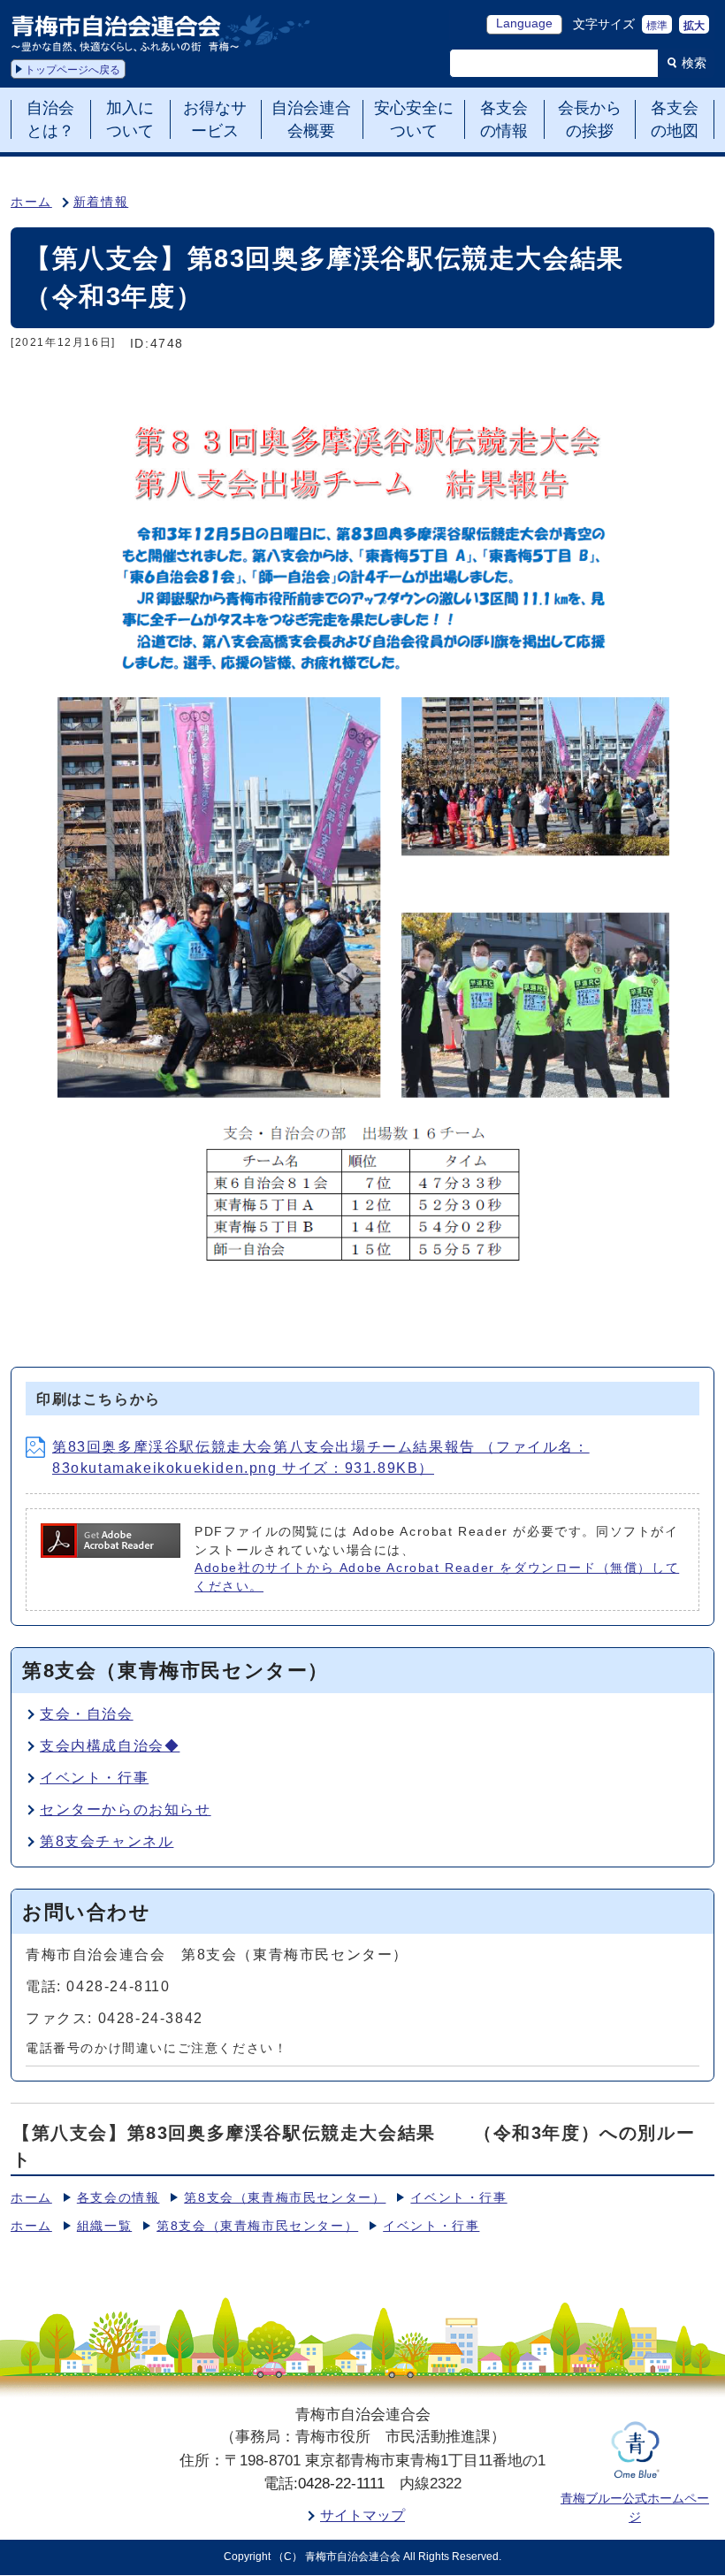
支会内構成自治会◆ (110, 1746)
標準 (657, 26)
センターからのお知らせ (126, 1809)
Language (524, 23)
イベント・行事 (94, 1778)
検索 (694, 63)
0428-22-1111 (341, 2484)
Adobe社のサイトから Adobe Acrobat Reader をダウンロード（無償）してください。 (437, 1577)
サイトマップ (362, 2515)
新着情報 (101, 202)
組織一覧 (104, 2226)
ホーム (31, 202)
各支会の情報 (118, 2198)
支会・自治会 (87, 1714)
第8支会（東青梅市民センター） (285, 2198)
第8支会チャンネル (107, 1841)
